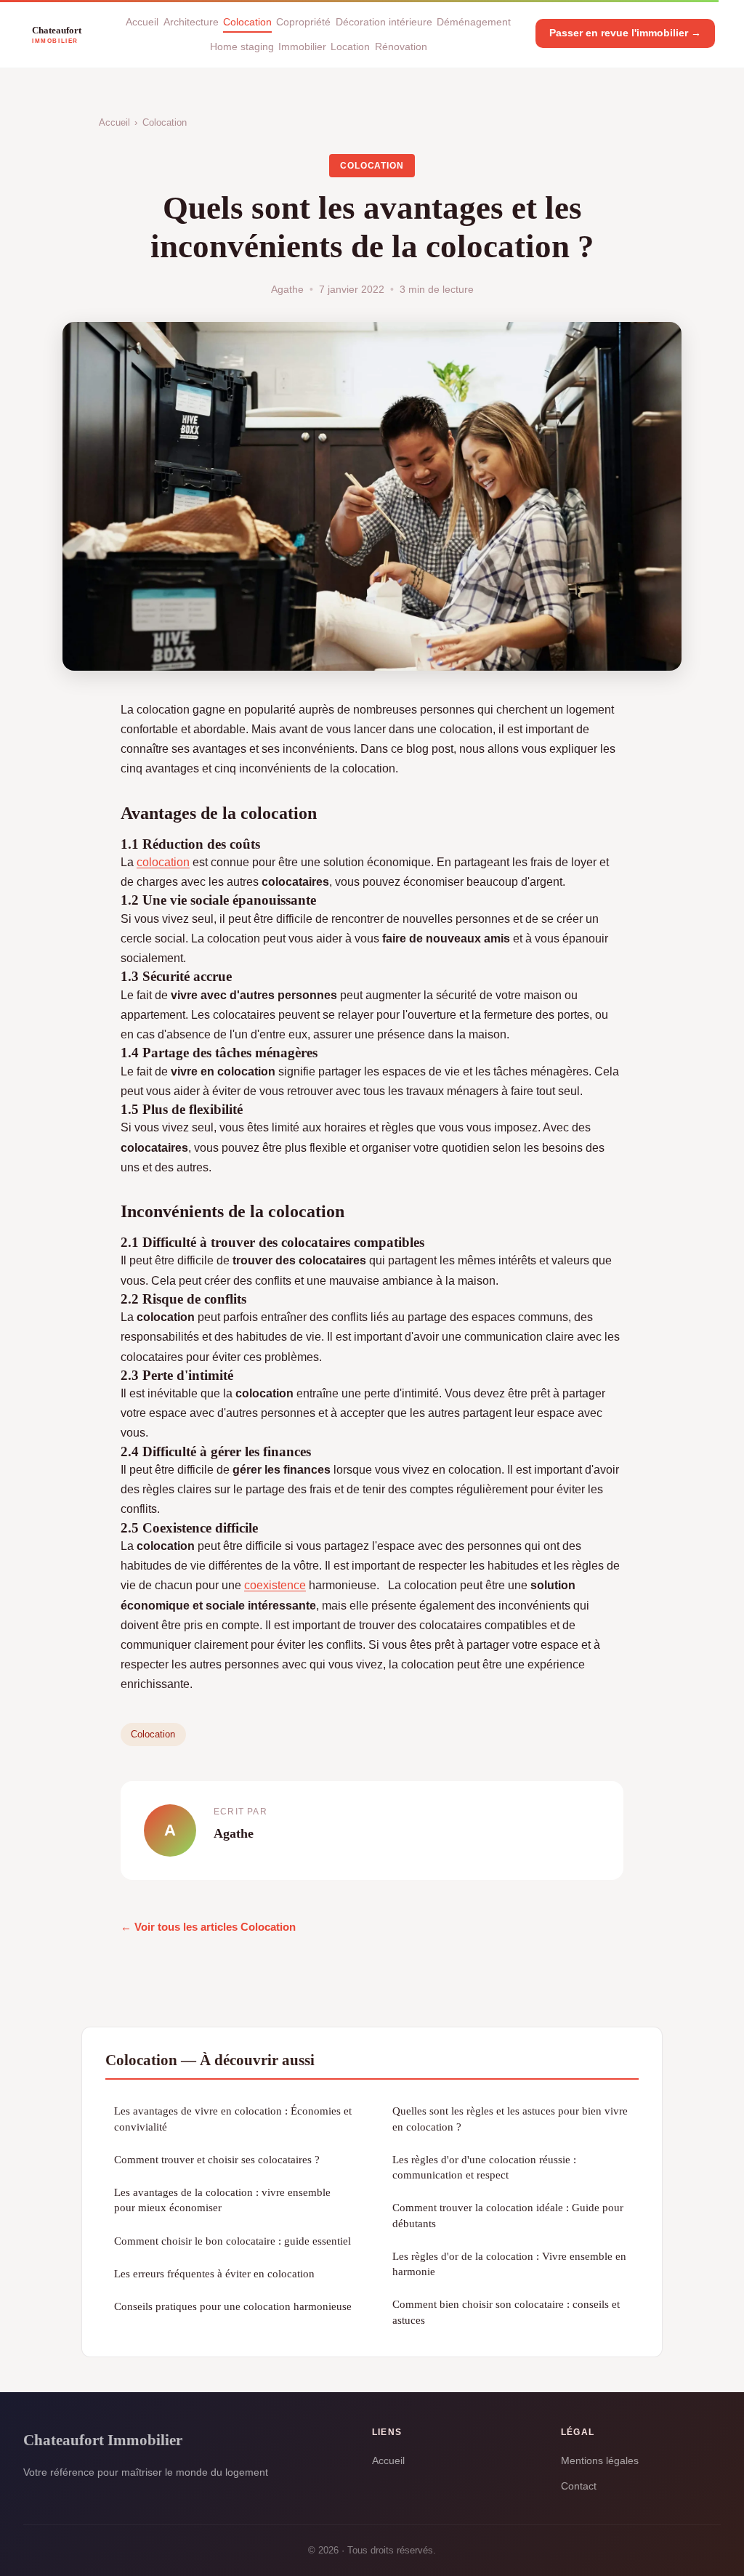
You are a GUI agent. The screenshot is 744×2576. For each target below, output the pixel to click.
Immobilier (302, 47)
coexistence (275, 1585)
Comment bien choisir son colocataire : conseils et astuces (506, 2311)
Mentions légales (600, 2460)
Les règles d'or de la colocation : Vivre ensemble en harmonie (509, 2264)
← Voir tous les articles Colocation (208, 1927)
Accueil (142, 22)
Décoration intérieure (384, 22)
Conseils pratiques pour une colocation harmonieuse (233, 2306)
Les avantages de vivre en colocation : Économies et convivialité (233, 2118)
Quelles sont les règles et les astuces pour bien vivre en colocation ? (510, 2118)
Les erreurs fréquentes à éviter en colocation (214, 2273)
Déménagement (474, 22)
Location (350, 47)
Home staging (242, 47)
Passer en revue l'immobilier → (625, 33)
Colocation (247, 22)
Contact (579, 2486)
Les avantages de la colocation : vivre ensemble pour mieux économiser (222, 2200)
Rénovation (401, 47)
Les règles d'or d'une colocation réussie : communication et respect (484, 2167)
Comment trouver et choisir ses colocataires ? (217, 2159)
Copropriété (303, 22)
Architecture (191, 22)
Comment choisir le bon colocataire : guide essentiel (232, 2241)
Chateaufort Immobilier (103, 2440)
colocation (163, 862)
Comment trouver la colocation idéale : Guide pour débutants (508, 2215)
